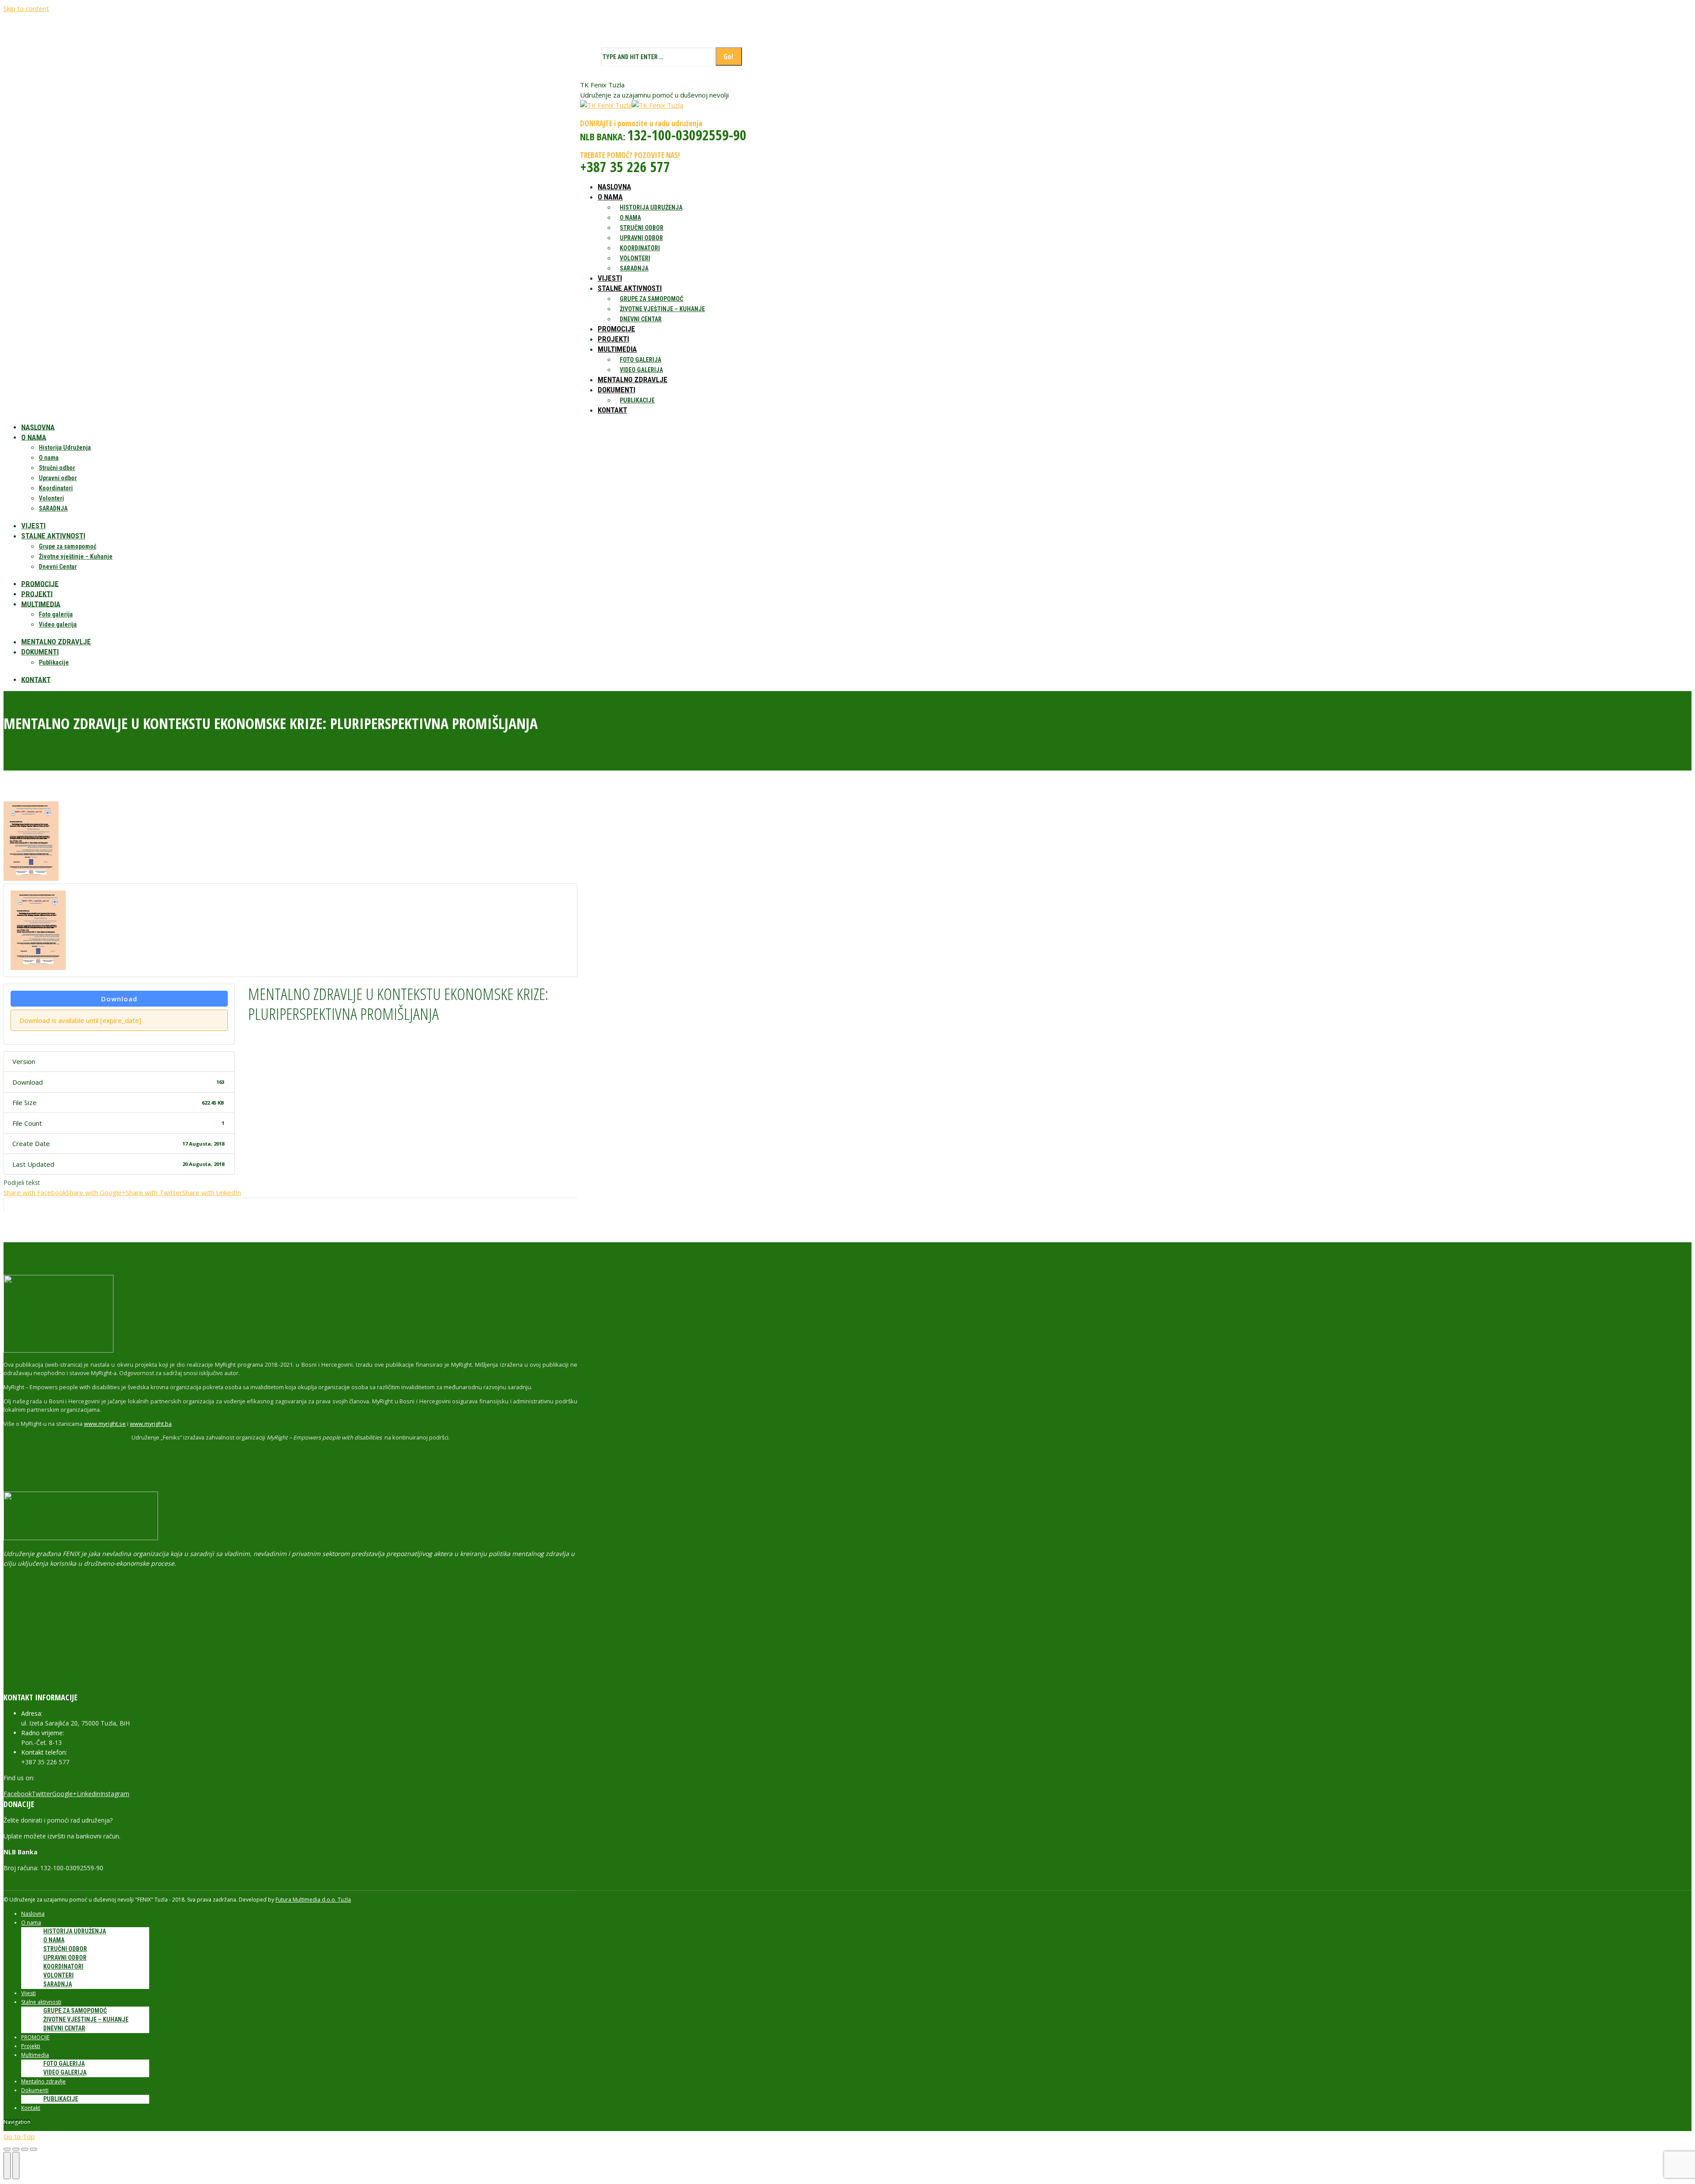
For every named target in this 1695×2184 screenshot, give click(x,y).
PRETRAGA (756, 57)
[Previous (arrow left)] (7, 2165)
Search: (590, 57)
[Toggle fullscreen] (25, 2149)
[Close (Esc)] (7, 2149)
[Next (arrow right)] (16, 2165)
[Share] (16, 2149)
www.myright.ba (151, 1424)
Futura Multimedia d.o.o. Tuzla (313, 1900)
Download (119, 999)
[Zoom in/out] (34, 2149)
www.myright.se (105, 1424)
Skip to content (26, 8)
